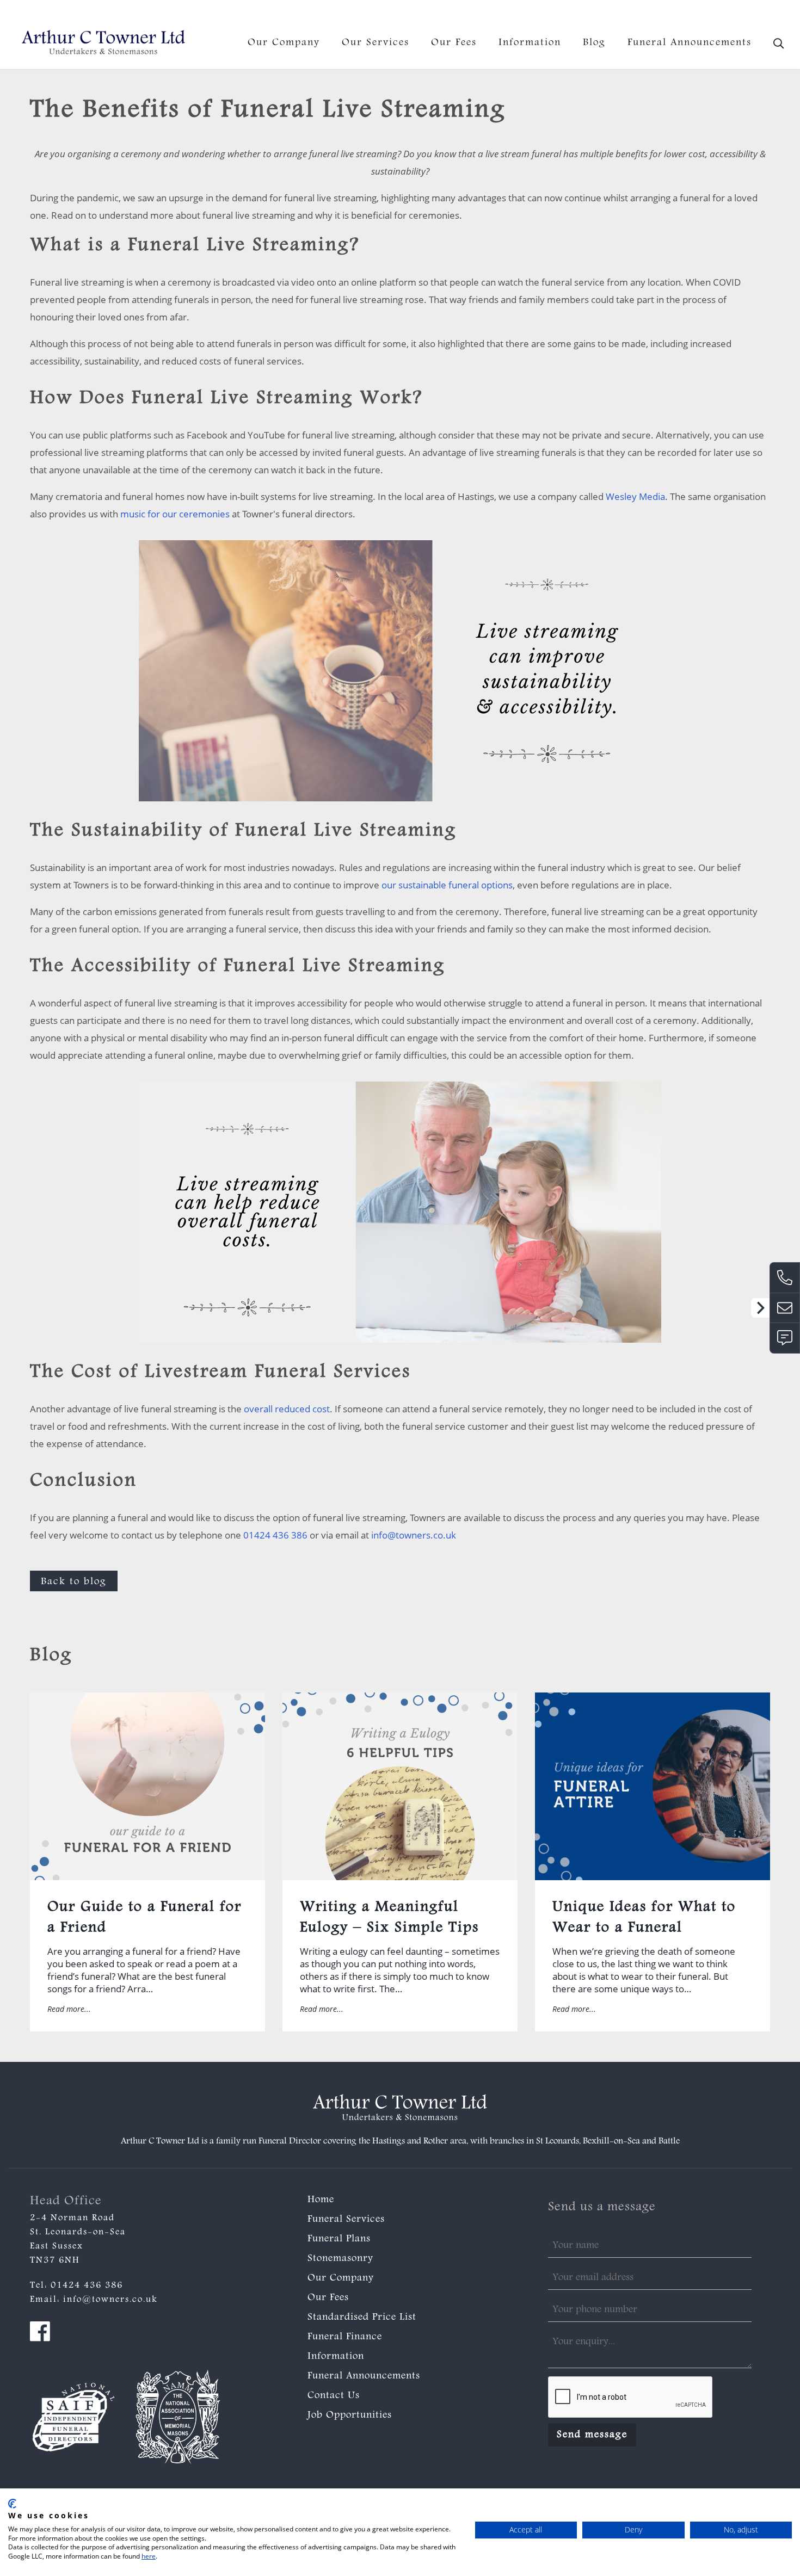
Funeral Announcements (690, 43)
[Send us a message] (785, 1338)
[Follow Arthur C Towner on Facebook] (40, 2334)
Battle (669, 2142)
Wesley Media (635, 496)
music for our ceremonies (175, 514)
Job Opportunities (350, 2416)
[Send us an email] (785, 1308)
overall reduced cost (287, 1409)
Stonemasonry (340, 2259)
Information (530, 43)
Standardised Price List (362, 2318)
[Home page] (103, 43)
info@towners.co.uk (750, 13)
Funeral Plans (339, 2239)
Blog (594, 43)
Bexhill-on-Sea (611, 2142)
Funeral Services (346, 2220)
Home (321, 2200)
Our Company (284, 43)
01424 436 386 (665, 13)
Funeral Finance (345, 2337)
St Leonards (558, 2142)
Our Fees (454, 43)
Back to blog (74, 1582)
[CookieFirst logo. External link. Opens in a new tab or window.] (12, 2504)
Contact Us (334, 2396)
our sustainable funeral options (447, 885)
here (149, 2556)
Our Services (376, 43)
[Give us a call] (785, 1277)
